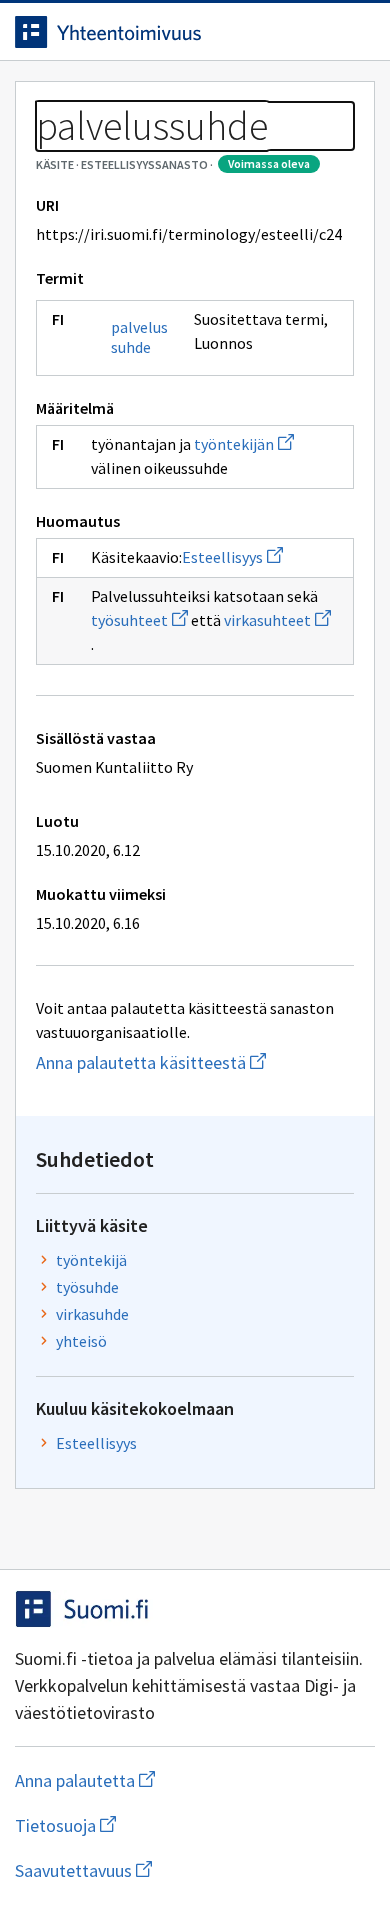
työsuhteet (139, 620)
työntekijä (91, 1260)
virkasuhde (92, 1314)
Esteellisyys (232, 557)
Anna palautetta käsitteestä (195, 1062)
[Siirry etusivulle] (155, 32)
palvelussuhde (139, 337)
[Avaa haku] (315, 32)
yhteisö (81, 1341)
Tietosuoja (163, 1825)
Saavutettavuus (195, 1870)
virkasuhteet (277, 620)
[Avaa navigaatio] (355, 32)
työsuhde (87, 1287)
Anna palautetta (164, 1780)
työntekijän (244, 444)
